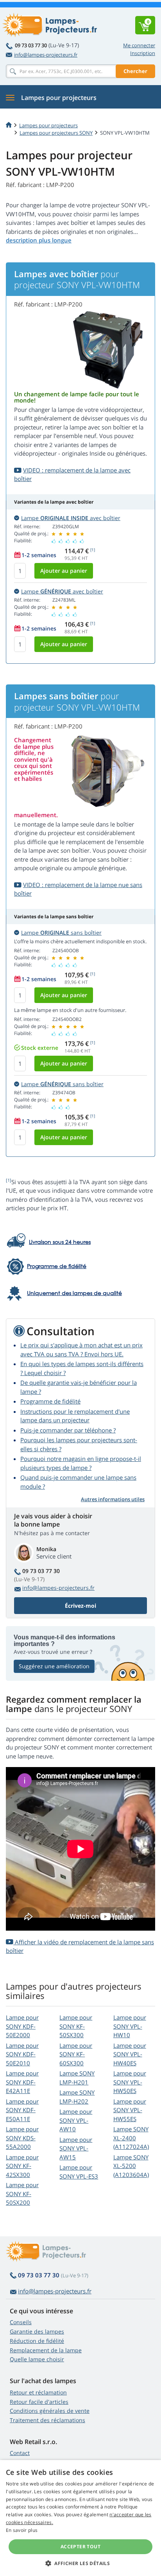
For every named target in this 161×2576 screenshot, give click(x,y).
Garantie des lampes (37, 2331)
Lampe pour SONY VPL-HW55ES (130, 2110)
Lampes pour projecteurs (48, 125)
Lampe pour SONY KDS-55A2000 (22, 2138)
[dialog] (80, 2518)
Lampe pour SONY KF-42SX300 (22, 2166)
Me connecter (139, 45)
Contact (20, 2453)
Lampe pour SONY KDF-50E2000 (22, 2026)
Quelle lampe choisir (37, 2359)
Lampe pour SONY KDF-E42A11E (22, 2082)
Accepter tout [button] (80, 2547)
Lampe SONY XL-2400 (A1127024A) (131, 2138)
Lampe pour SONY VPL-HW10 (130, 2026)
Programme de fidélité (50, 1401)
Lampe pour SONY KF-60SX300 (76, 2054)
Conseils (21, 2322)
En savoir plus (22, 2530)
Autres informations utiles (113, 1499)
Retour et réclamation (38, 2392)
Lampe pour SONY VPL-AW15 (76, 2148)
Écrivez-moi (80, 1606)
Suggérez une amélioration (54, 1666)
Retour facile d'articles (39, 2402)
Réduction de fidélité (37, 2341)
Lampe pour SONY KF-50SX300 (76, 2026)
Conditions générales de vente (50, 2411)
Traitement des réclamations (47, 2420)
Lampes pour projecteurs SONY (56, 133)
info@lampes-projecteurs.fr (46, 55)
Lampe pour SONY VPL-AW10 (76, 2120)
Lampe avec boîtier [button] (71, 518)
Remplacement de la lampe (46, 2350)
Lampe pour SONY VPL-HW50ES (130, 2082)
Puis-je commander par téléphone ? (68, 1430)
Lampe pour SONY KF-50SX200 (22, 2194)
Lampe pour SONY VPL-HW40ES (130, 2054)
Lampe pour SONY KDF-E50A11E (22, 2110)
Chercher (135, 71)
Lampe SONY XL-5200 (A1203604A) (131, 2166)
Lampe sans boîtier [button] (61, 933)
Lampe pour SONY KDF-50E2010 (22, 2054)
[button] (80, 2563)
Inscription (143, 53)
